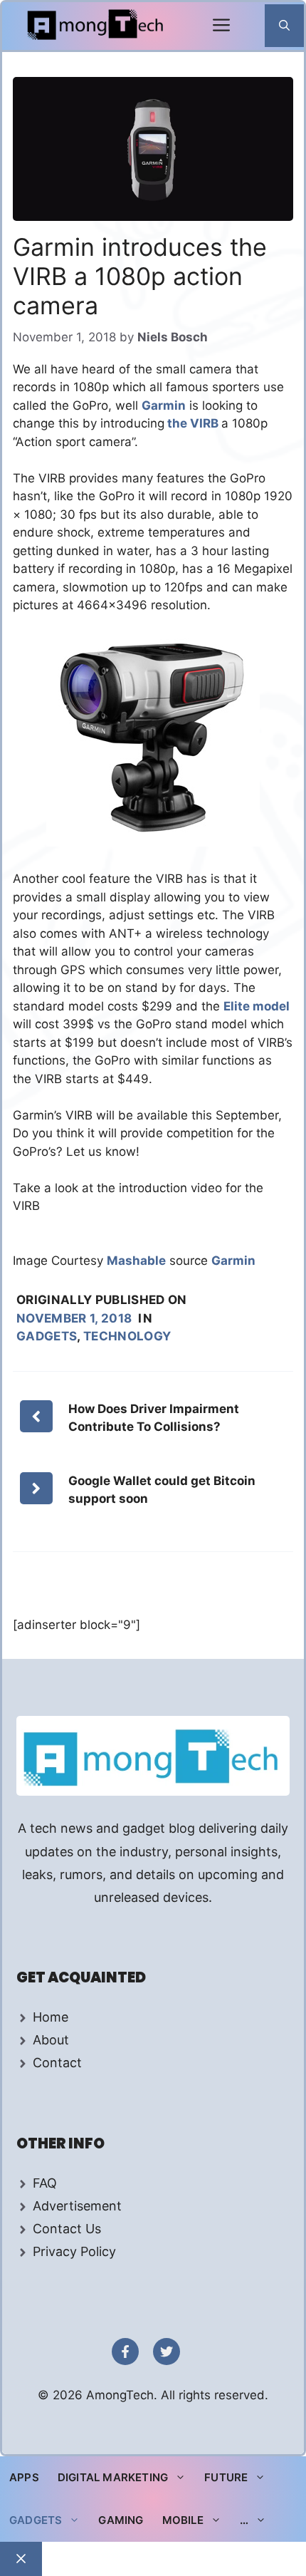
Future (226, 2477)
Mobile (183, 2520)
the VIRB (193, 423)
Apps (24, 2477)
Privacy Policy (74, 2251)
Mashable (136, 1261)
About (51, 2040)
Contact (57, 2063)
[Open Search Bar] (284, 26)
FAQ (45, 2183)
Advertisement (77, 2206)
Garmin (164, 405)
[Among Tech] (96, 26)
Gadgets (47, 1336)
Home (51, 2017)
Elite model (257, 1006)
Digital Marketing (113, 2477)
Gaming (121, 2520)
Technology (127, 1336)
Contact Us (67, 2229)
